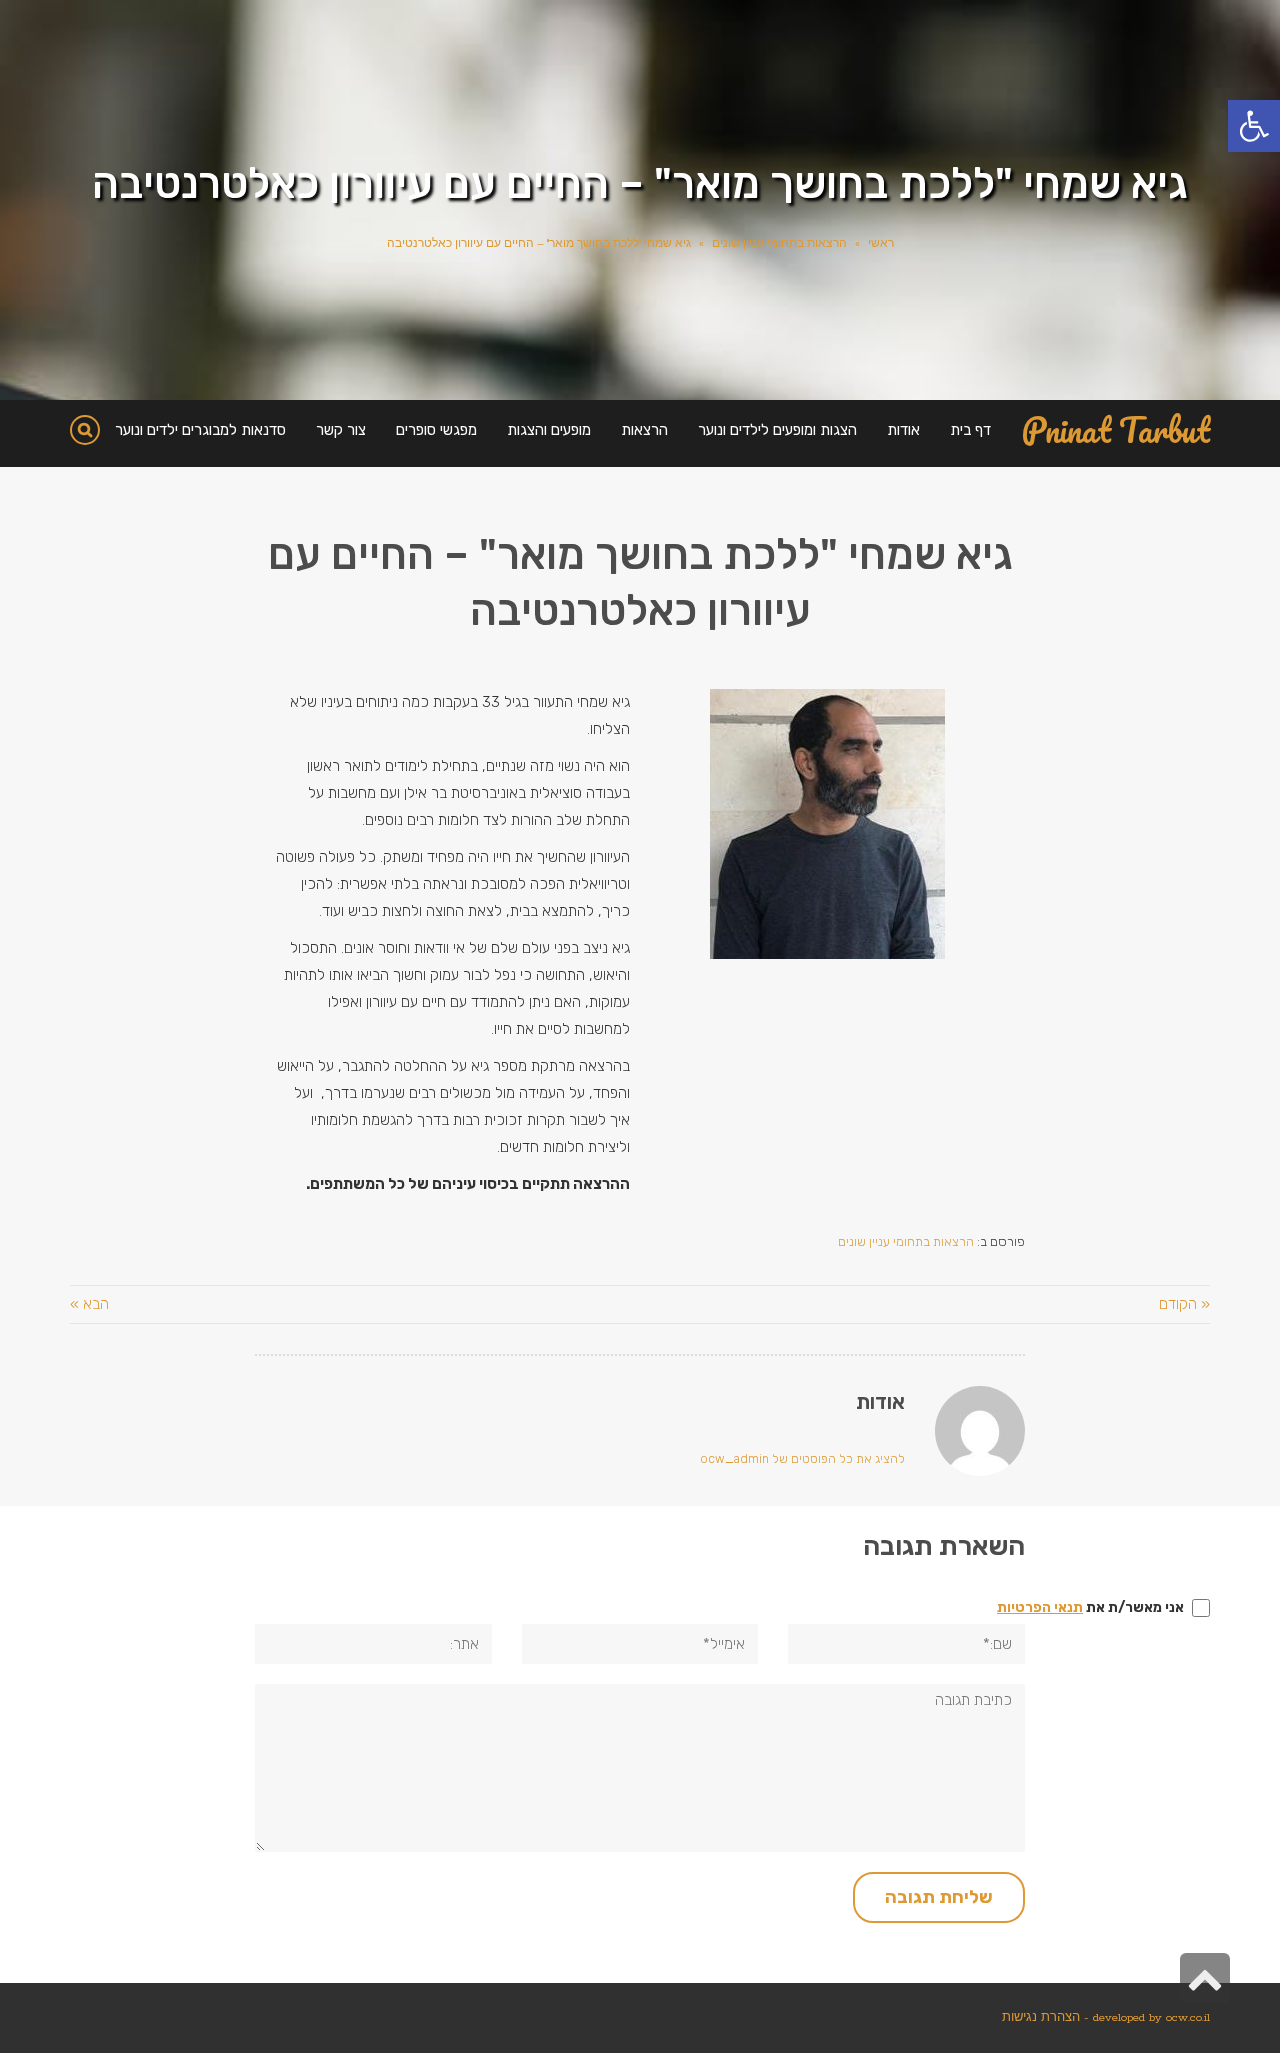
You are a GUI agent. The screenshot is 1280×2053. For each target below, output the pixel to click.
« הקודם (1184, 1304)
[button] (1254, 126)
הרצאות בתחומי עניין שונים (779, 244)
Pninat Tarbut (1116, 430)
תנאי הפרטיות (1040, 1607)
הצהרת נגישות (1041, 2017)
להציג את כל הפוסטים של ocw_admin (802, 1459)
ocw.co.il (1188, 2017)
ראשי (881, 244)
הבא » (89, 1304)
